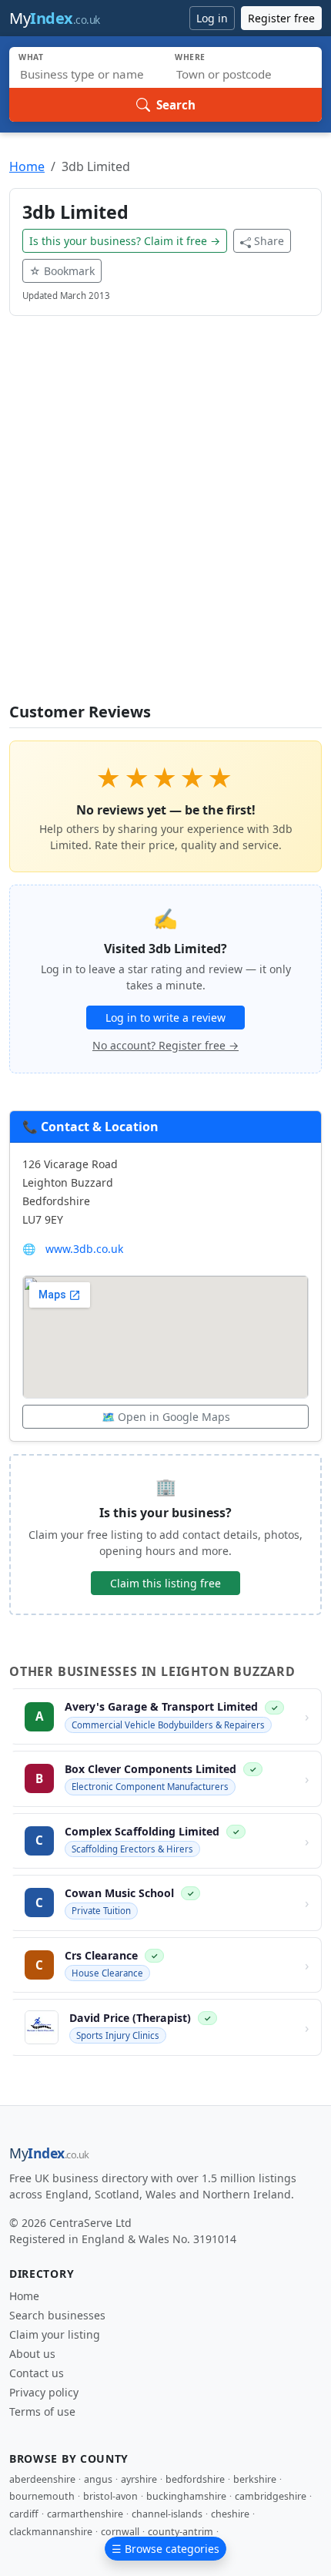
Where (190, 57)
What (31, 57)
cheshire (230, 2514)
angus (98, 2479)
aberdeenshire (42, 2479)
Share (269, 241)
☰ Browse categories (165, 2549)
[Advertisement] (165, 519)
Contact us (37, 2373)
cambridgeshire (271, 2496)
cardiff (24, 2514)
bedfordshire (195, 2479)
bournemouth (42, 2496)
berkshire (255, 2479)
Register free (281, 18)
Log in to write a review (165, 1018)
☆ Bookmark (62, 271)
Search (176, 105)
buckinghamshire (186, 2496)
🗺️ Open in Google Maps (166, 1417)
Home (27, 166)
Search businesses (57, 2315)
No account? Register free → (165, 1045)
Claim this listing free (165, 1583)
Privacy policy (44, 2392)
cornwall (120, 2532)
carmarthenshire (85, 2514)
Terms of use (42, 2411)
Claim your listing (55, 2334)
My (55, 18)
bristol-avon (110, 2496)
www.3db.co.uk (84, 1249)
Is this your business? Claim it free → (125, 241)
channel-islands (167, 2514)
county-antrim (181, 2532)
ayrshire (139, 2479)
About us (32, 2354)
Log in (212, 18)
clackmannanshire (51, 2532)
